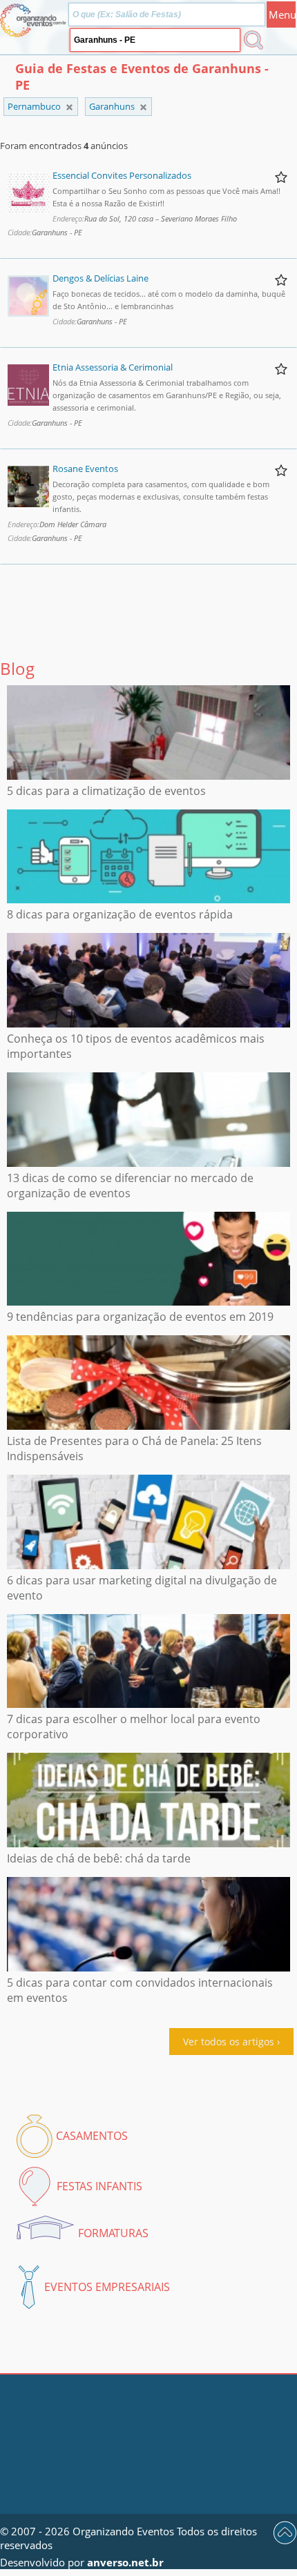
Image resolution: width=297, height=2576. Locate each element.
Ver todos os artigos (229, 2042)
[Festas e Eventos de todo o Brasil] (69, 107)
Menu (282, 14)
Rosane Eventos (85, 469)
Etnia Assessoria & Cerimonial (113, 367)
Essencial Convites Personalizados (122, 175)
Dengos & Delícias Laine (100, 278)
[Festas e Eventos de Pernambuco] (143, 107)
